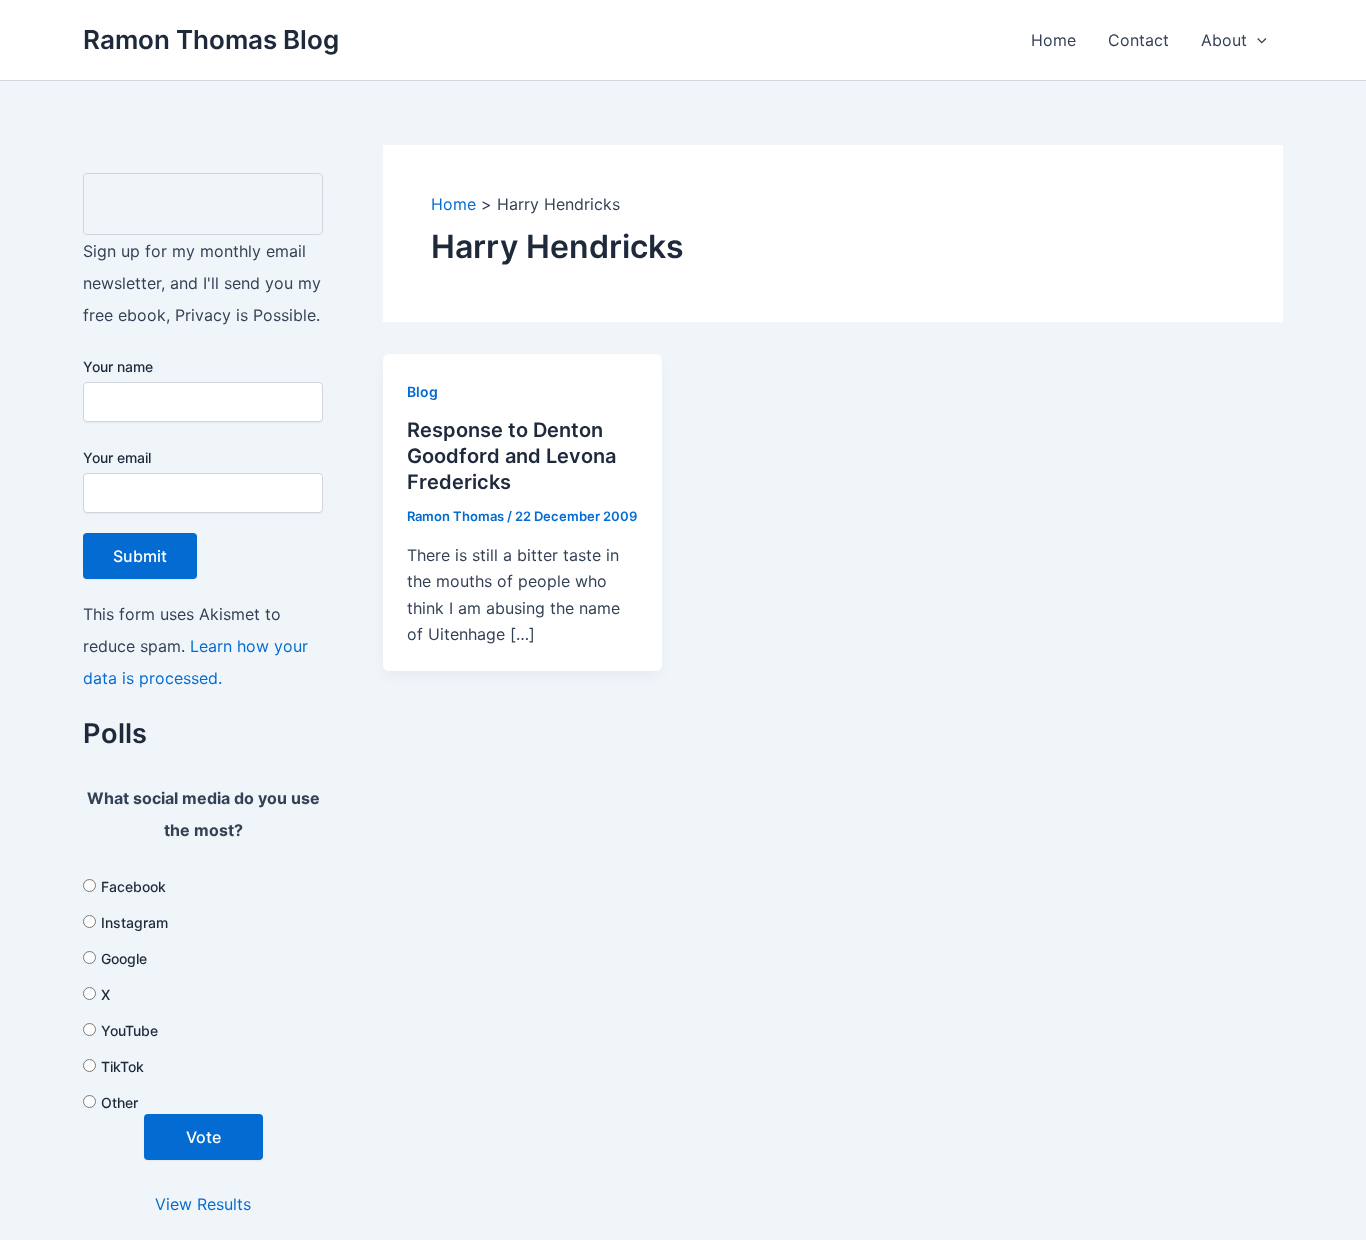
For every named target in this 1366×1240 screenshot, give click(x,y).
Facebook (133, 886)
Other (119, 1102)
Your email (117, 457)
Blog (422, 391)
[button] (1257, 40)
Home (1053, 40)
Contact (1138, 40)
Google (124, 958)
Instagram (134, 922)
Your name (118, 366)
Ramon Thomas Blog (211, 39)
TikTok (122, 1066)
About (1224, 40)
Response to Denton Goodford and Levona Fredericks (511, 456)
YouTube (129, 1030)
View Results (203, 1204)
